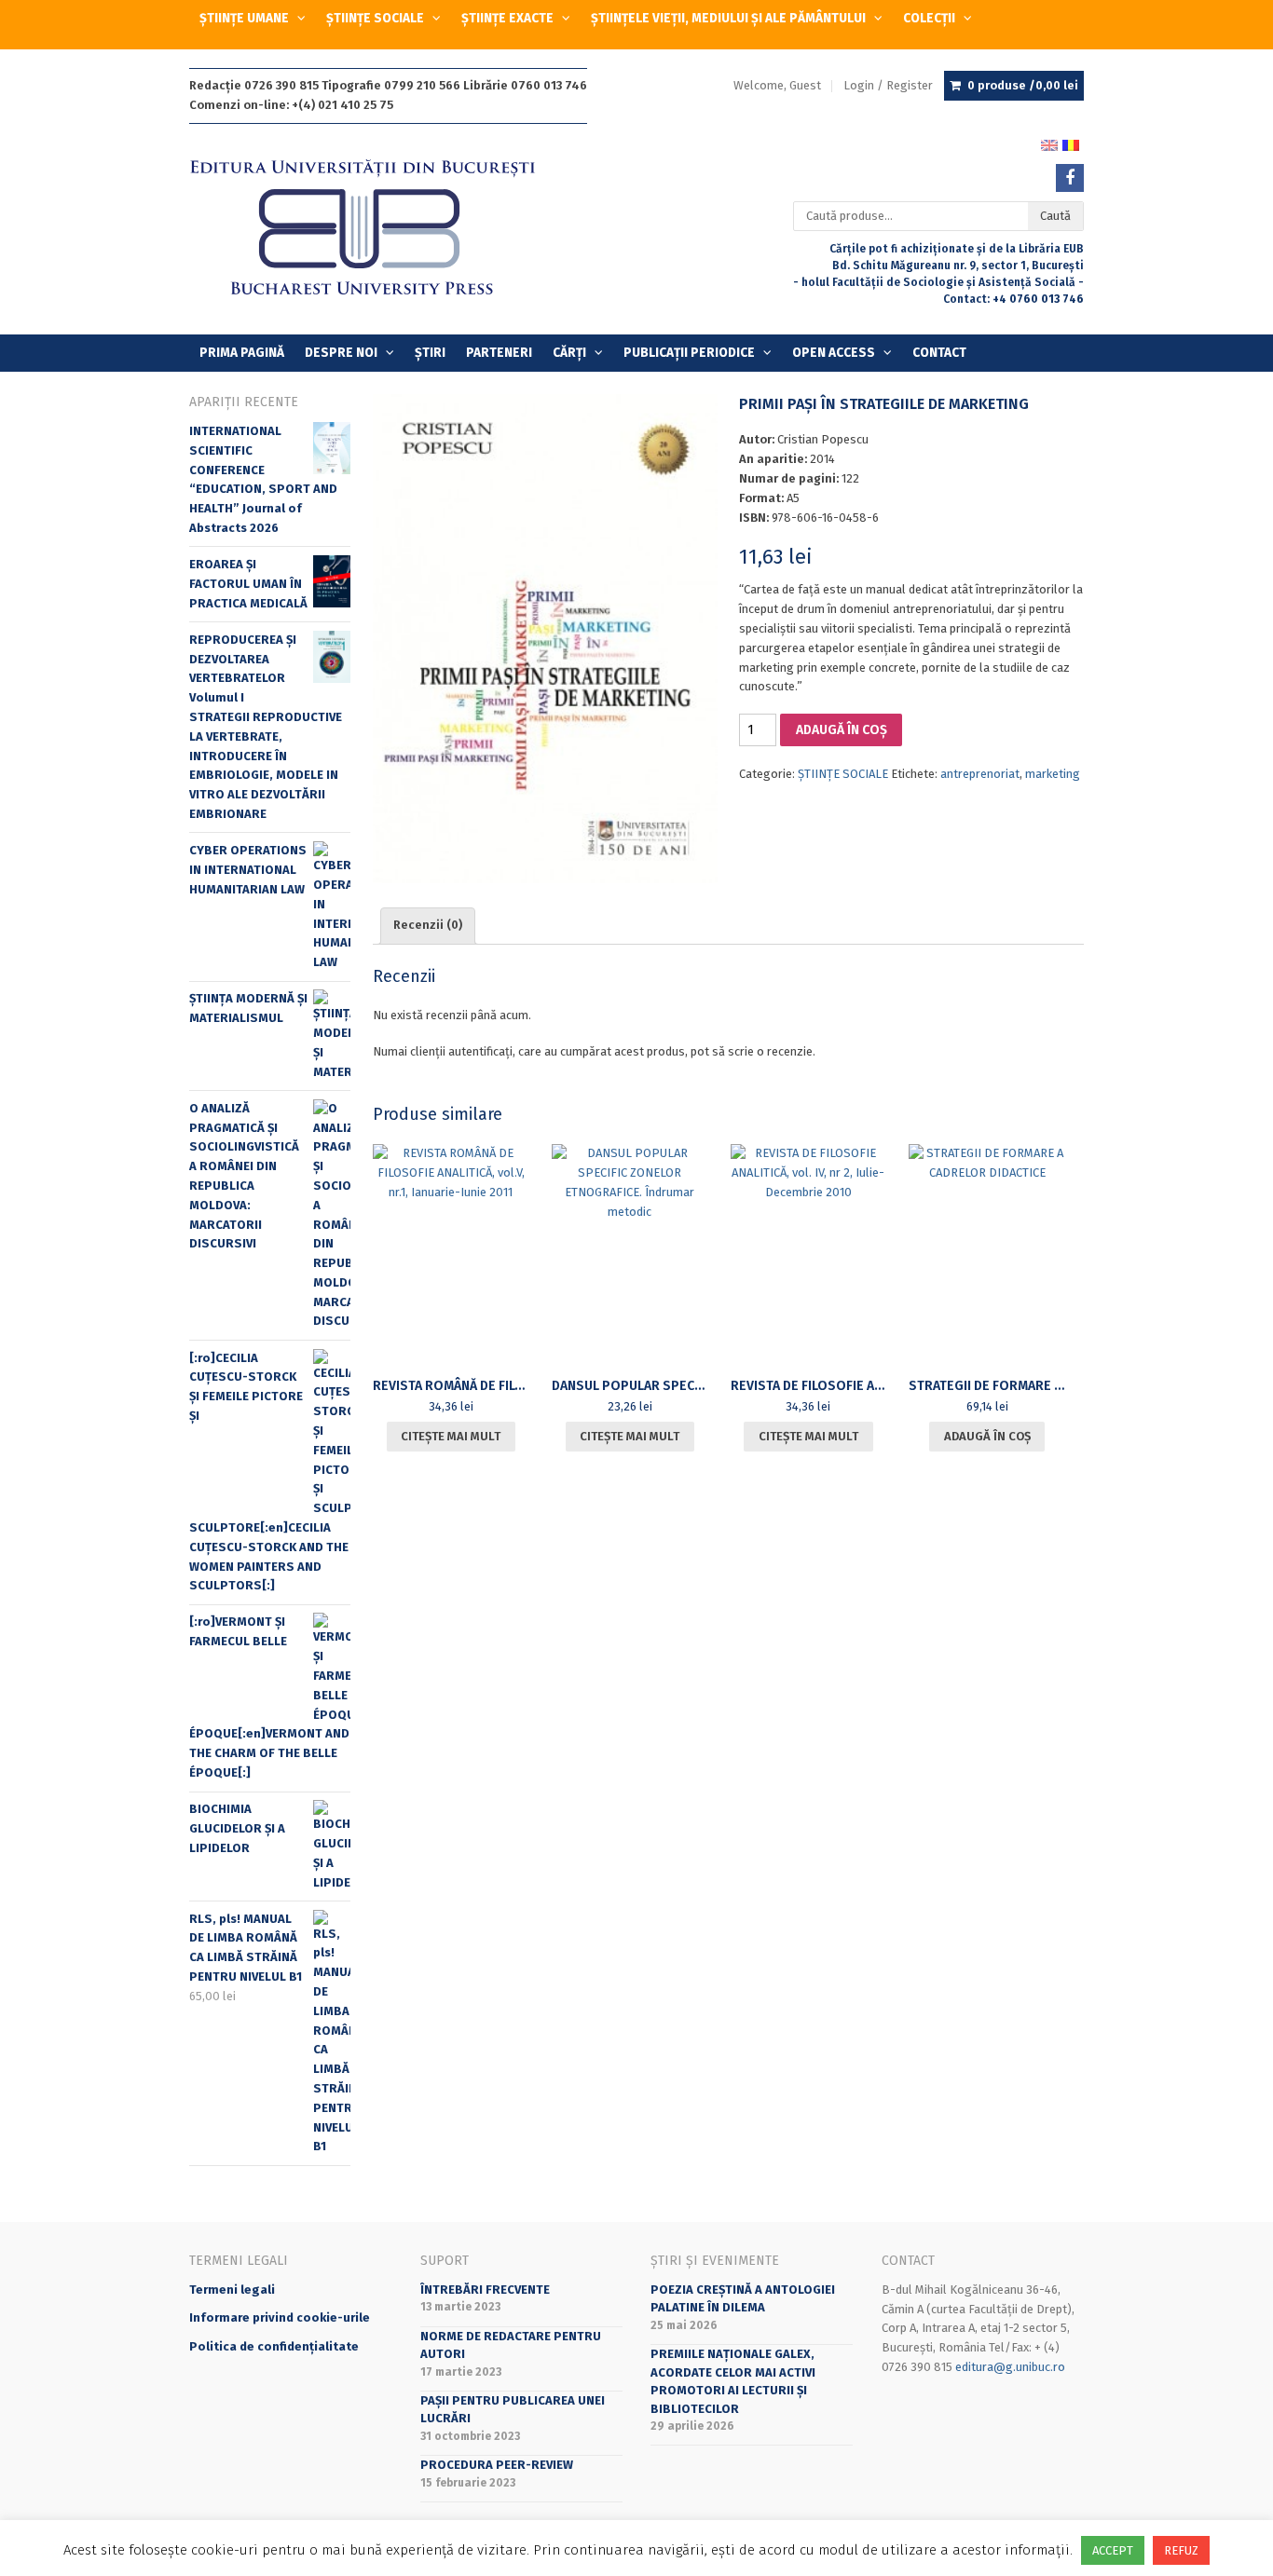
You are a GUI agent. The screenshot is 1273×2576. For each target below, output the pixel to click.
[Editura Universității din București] (382, 229)
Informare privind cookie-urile (280, 2317)
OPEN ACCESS (834, 353)
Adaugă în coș (842, 730)
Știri (430, 353)
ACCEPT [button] (1113, 2550)
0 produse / (1023, 85)
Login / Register (888, 85)
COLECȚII (929, 18)
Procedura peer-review (497, 2465)
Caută (1055, 216)
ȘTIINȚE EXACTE (507, 18)
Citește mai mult (451, 1436)
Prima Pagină (242, 353)
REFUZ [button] (1181, 2550)
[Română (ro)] (1071, 144)
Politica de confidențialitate (274, 2346)
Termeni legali (232, 2290)
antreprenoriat (980, 774)
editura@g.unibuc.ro (1010, 2367)
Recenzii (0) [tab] (428, 925)
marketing (1053, 774)
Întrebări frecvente (485, 2290)
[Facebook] (1070, 178)
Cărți (569, 353)
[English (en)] (1049, 144)
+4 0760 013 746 (1038, 299)
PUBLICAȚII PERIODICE (689, 353)
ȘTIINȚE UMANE (244, 18)
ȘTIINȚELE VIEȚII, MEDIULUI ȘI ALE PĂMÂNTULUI (728, 18)
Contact (939, 353)
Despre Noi (341, 353)
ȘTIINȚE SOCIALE (375, 18)
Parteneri (499, 353)
